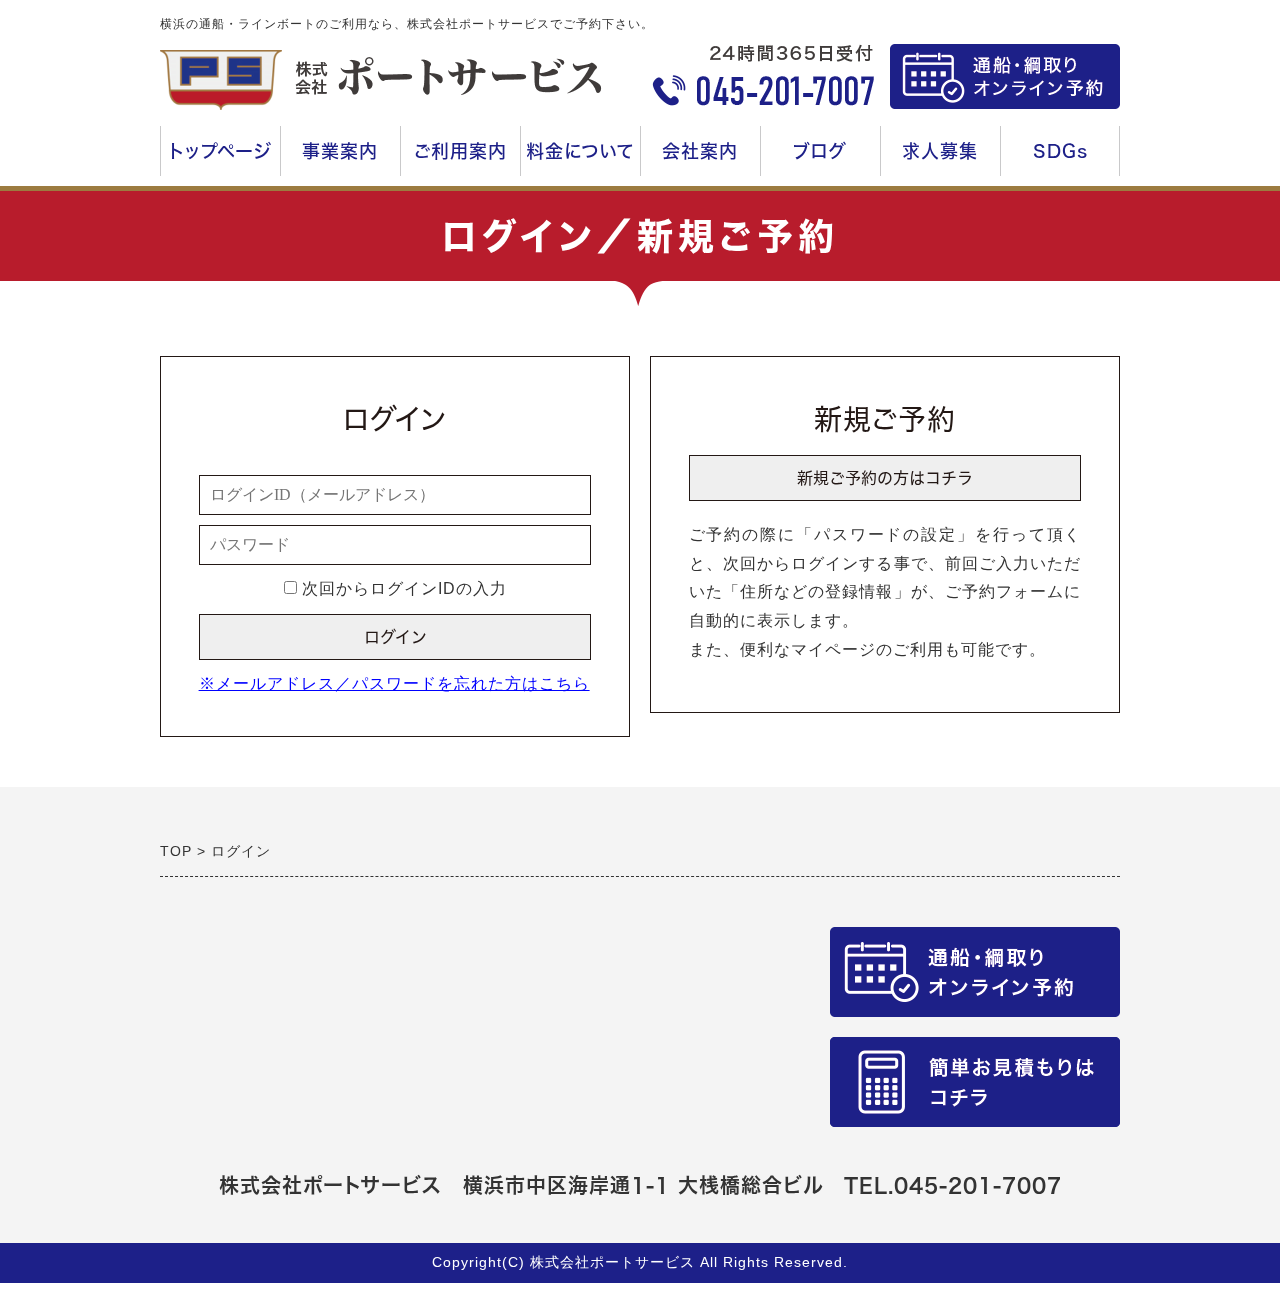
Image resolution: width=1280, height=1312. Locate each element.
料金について (583, 159)
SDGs (1060, 151)
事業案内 (334, 159)
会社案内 (705, 159)
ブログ (820, 151)
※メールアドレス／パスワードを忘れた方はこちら (394, 683)
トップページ (220, 151)
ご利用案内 (458, 159)
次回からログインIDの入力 (402, 588)
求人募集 (945, 159)
